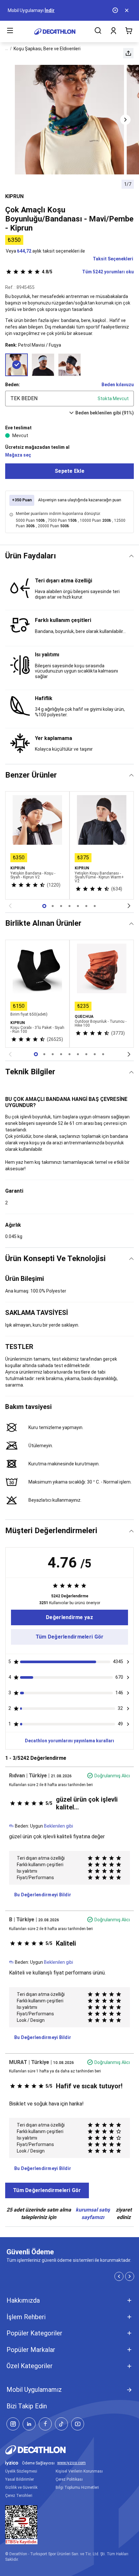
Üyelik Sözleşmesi (21, 2471)
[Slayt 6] (95, 906)
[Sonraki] (129, 906)
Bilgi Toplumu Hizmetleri (77, 2487)
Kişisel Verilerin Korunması (79, 2471)
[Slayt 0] (44, 906)
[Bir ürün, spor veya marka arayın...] (98, 31)
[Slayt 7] (95, 1054)
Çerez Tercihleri (19, 2496)
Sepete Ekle (69, 471)
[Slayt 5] (86, 906)
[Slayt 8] (103, 1054)
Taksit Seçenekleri (113, 259)
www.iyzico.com (71, 2463)
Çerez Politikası (69, 2479)
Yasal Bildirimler (20, 2479)
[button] (128, 53)
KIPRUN (14, 196)
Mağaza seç (18, 455)
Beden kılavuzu (118, 385)
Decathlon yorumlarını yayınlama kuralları (69, 1741)
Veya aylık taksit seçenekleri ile (45, 251)
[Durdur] (116, 10)
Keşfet (36, 10)
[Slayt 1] (53, 906)
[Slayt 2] (61, 906)
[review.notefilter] (128, 1662)
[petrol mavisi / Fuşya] (16, 365)
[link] (69, 1617)
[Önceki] (10, 906)
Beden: (13, 385)
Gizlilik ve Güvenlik (21, 2487)
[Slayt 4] (78, 906)
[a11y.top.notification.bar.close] (127, 10)
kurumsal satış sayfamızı (93, 2213)
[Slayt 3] (69, 906)
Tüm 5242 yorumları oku (88, 272)
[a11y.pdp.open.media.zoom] (69, 120)
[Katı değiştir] (131, 556)
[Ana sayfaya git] (55, 32)
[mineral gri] (69, 365)
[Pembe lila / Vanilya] (43, 365)
